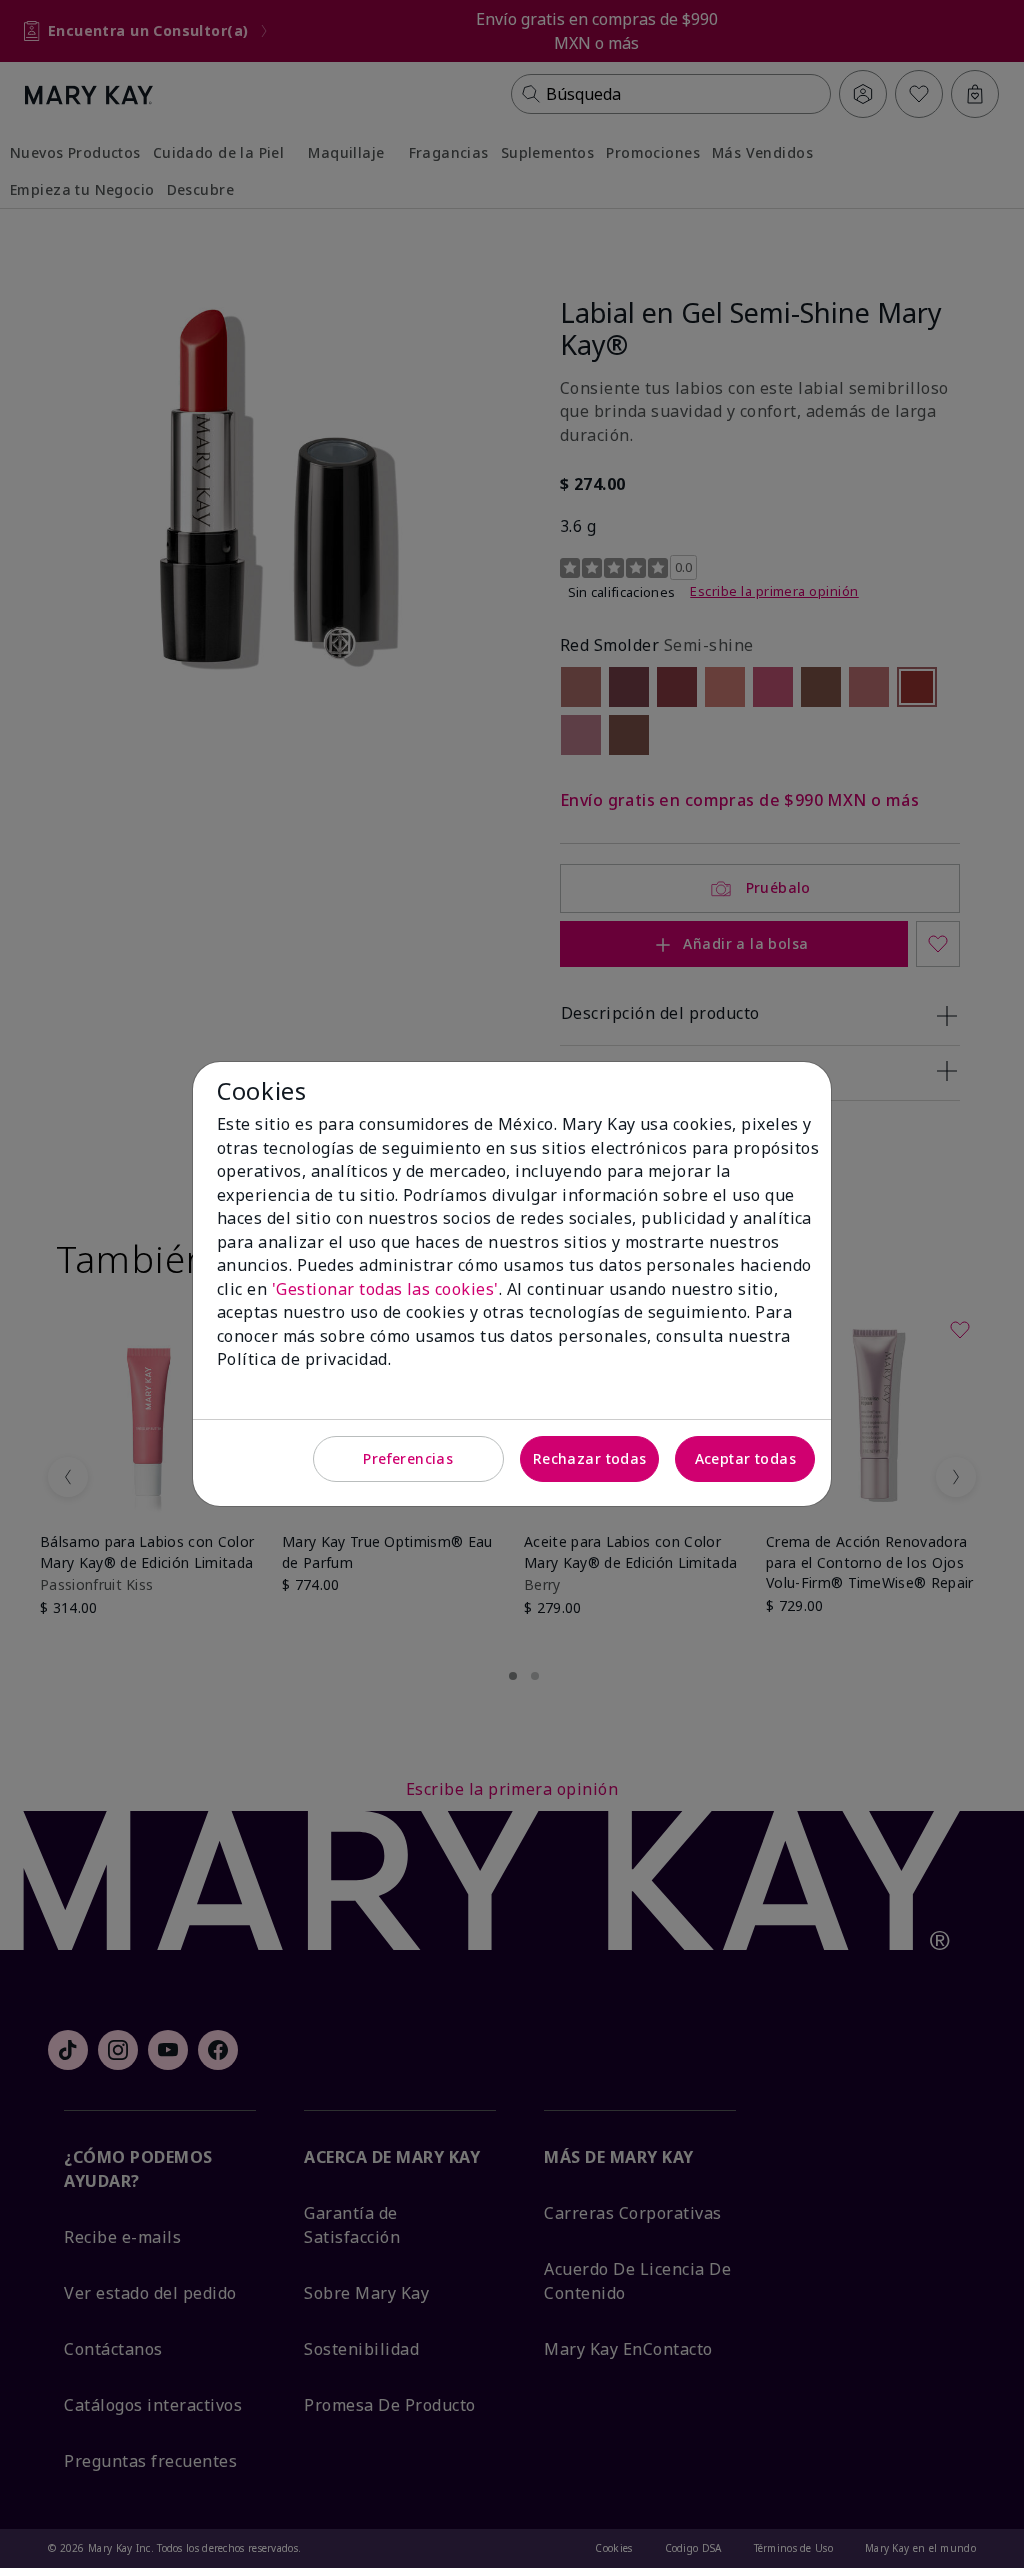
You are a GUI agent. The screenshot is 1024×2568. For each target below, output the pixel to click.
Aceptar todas (745, 1458)
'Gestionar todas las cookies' (385, 1289)
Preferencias (408, 1458)
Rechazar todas (590, 1458)
